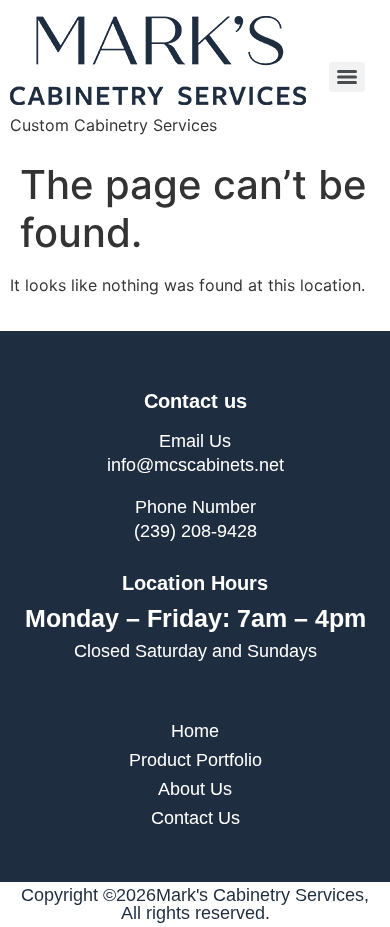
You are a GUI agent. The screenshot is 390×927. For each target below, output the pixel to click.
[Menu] (347, 77)
